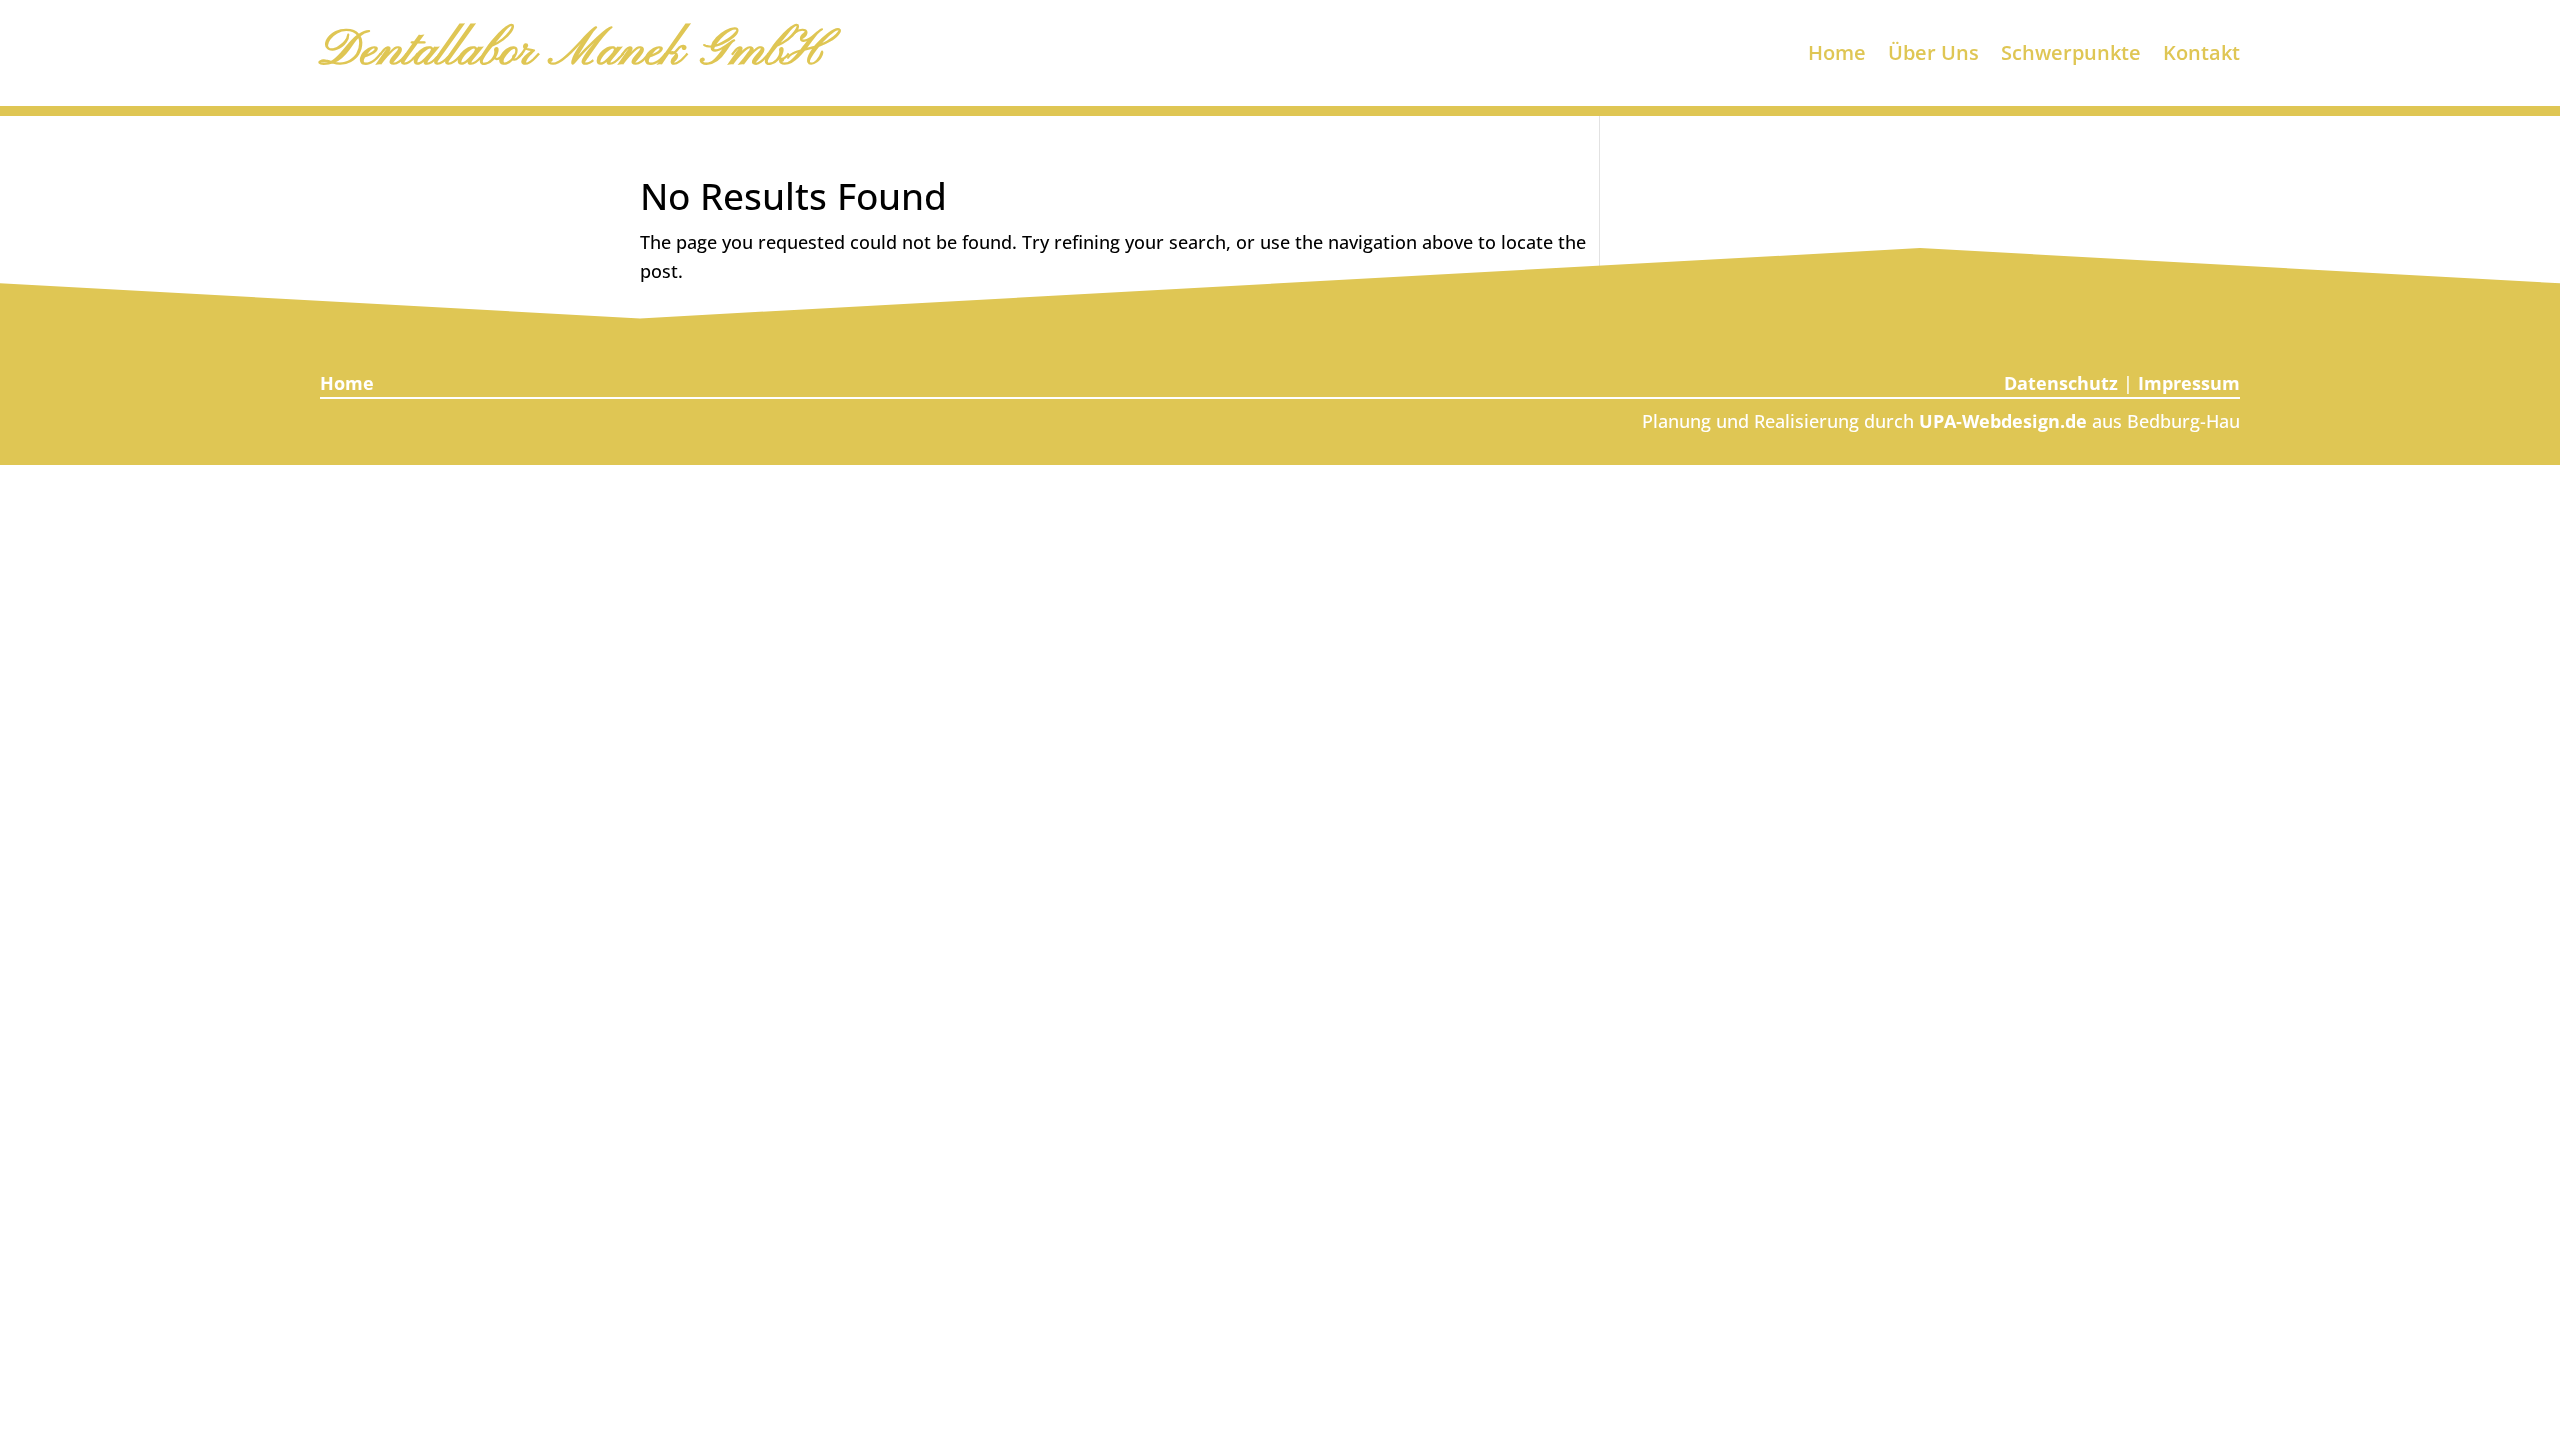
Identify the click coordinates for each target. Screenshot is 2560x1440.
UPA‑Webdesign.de (2003, 421)
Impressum (2189, 383)
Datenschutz (2061, 383)
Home (1837, 56)
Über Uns (1933, 56)
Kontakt (2201, 56)
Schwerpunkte (2071, 56)
